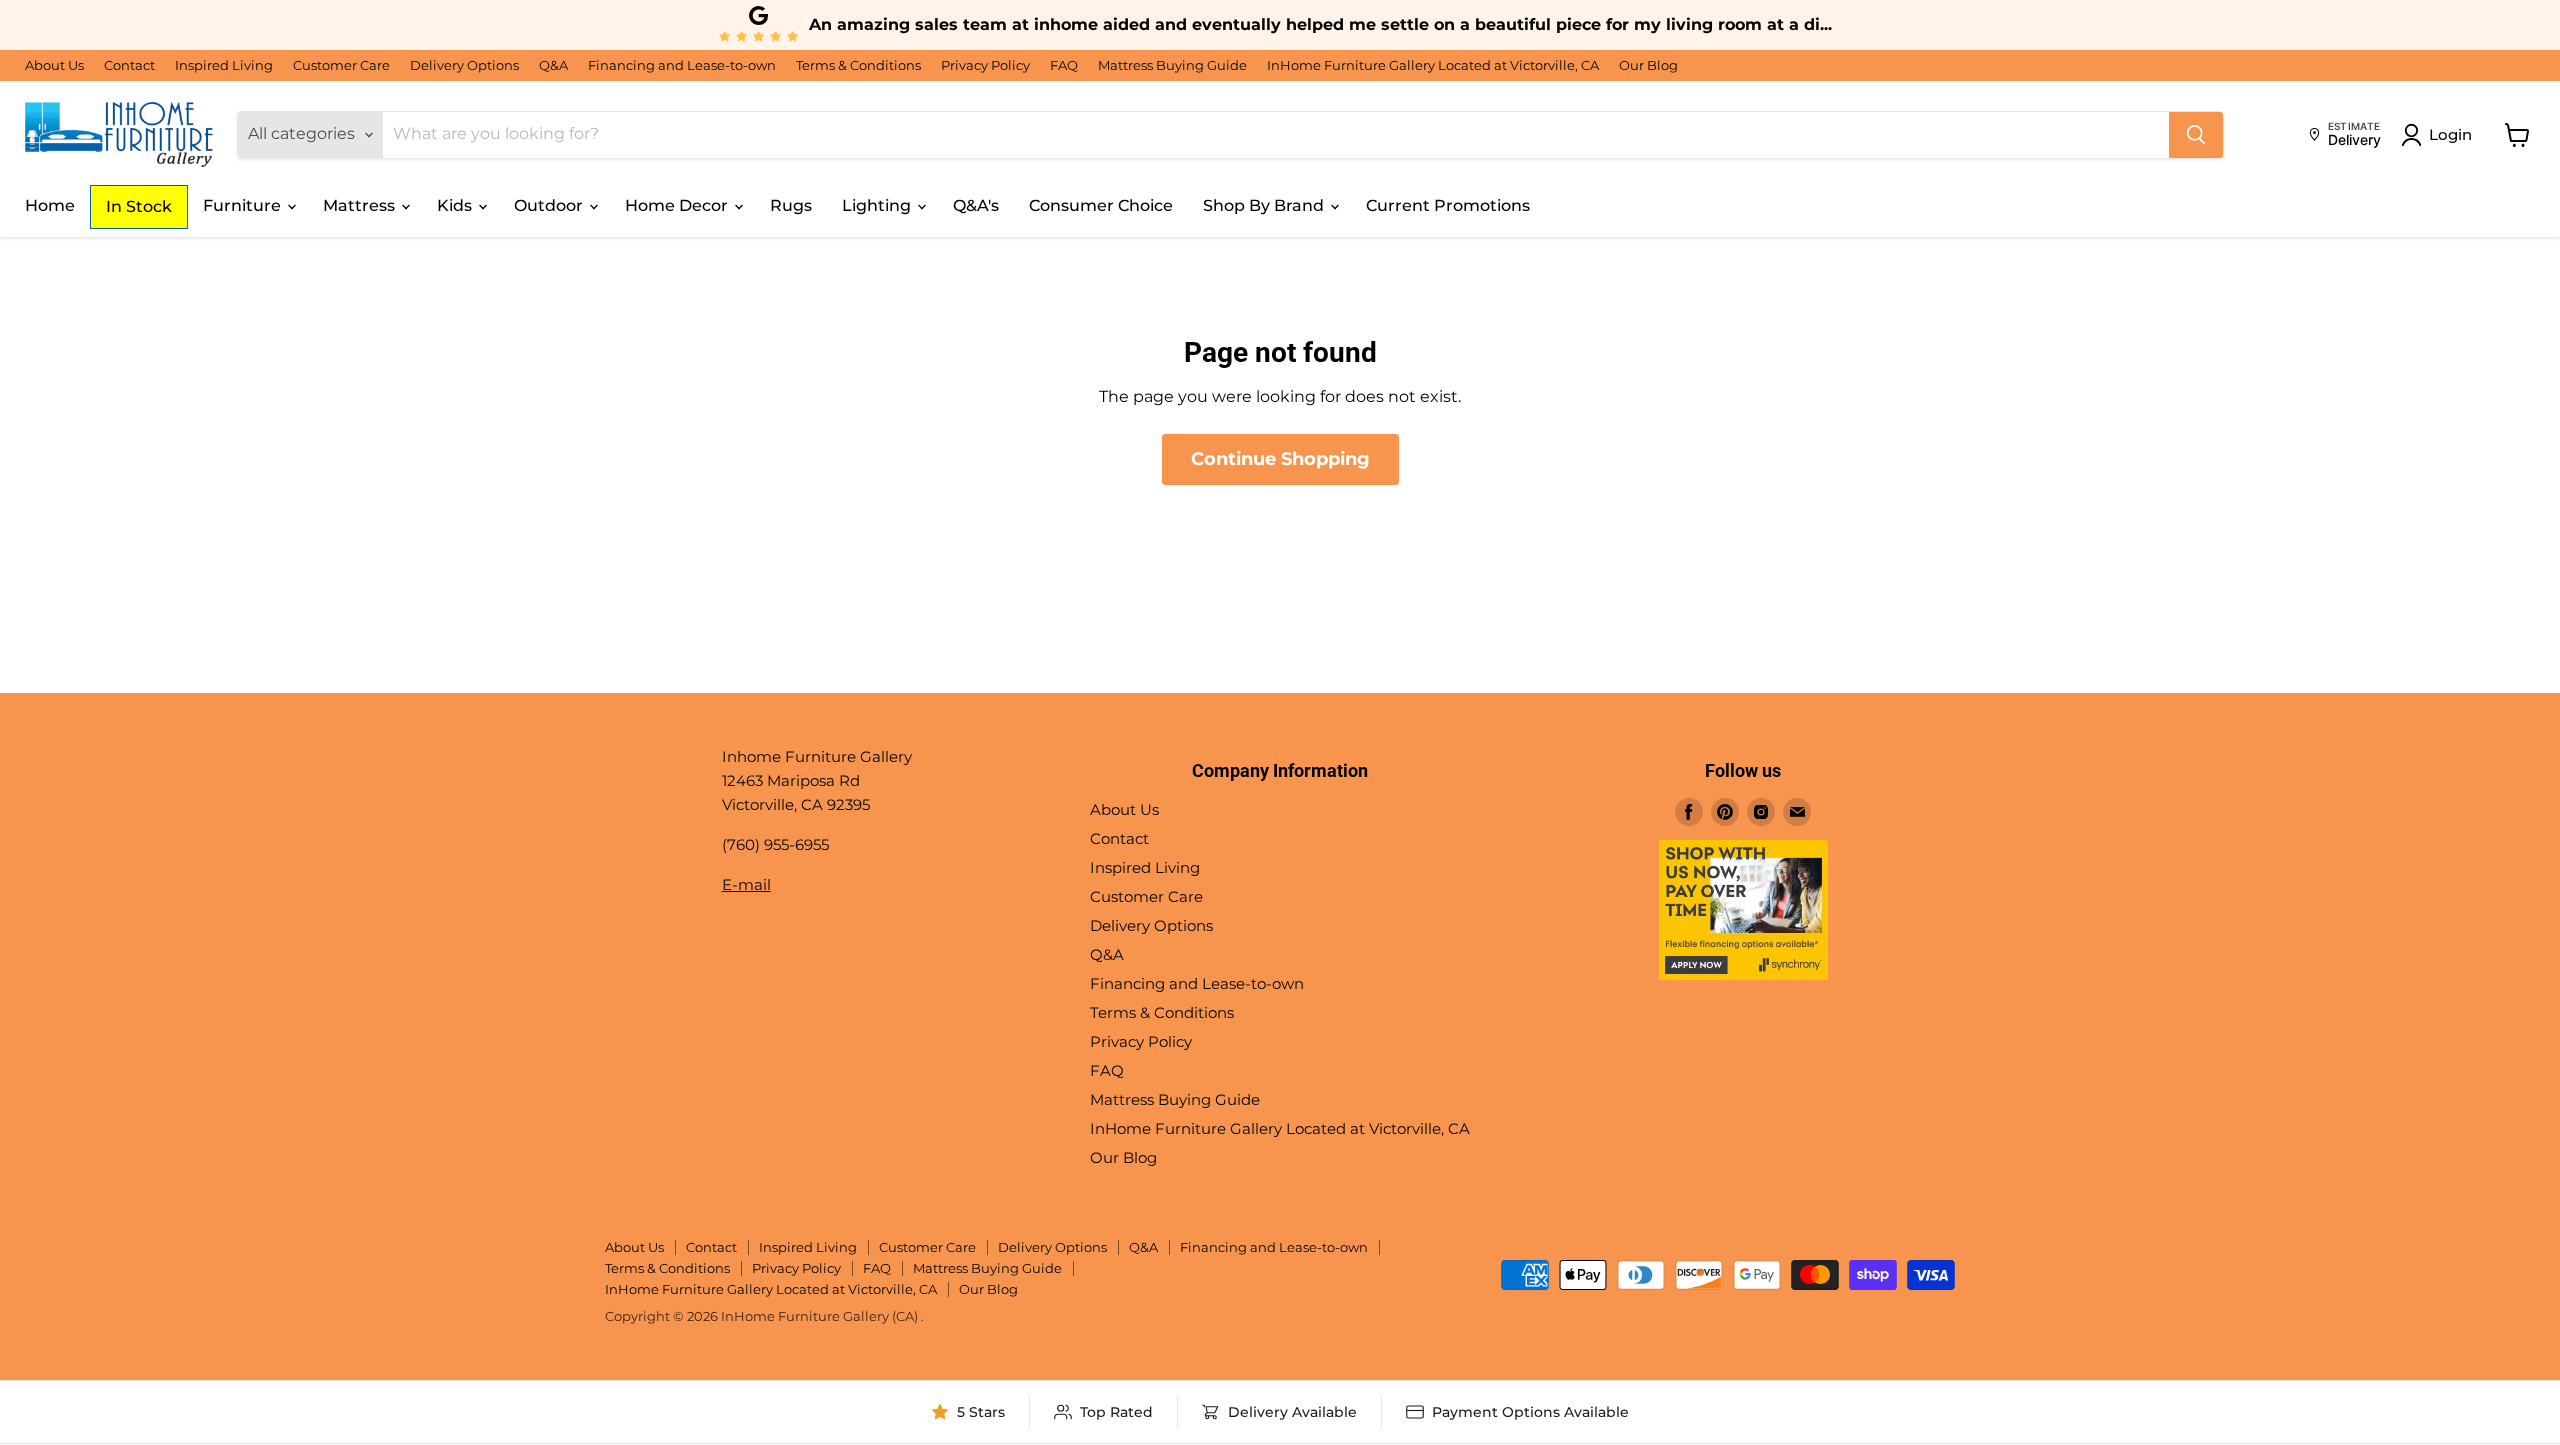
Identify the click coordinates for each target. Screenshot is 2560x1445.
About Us (54, 65)
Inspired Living (224, 65)
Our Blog (1648, 65)
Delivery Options (464, 65)
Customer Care (341, 65)
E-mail (746, 884)
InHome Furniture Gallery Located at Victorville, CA (1433, 65)
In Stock (139, 206)
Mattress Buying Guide (1172, 65)
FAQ (1064, 65)
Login (2450, 134)
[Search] (2196, 135)
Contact (129, 65)
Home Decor (678, 205)
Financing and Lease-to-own (682, 65)
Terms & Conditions (858, 65)
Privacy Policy (985, 65)
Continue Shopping (1280, 459)
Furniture (244, 205)
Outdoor (550, 205)
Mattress (361, 205)
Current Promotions (1448, 205)
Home (50, 205)
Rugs (791, 205)
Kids (456, 205)
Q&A (553, 65)
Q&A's (976, 205)
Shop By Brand (1265, 205)
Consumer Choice (1101, 205)
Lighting (878, 205)
